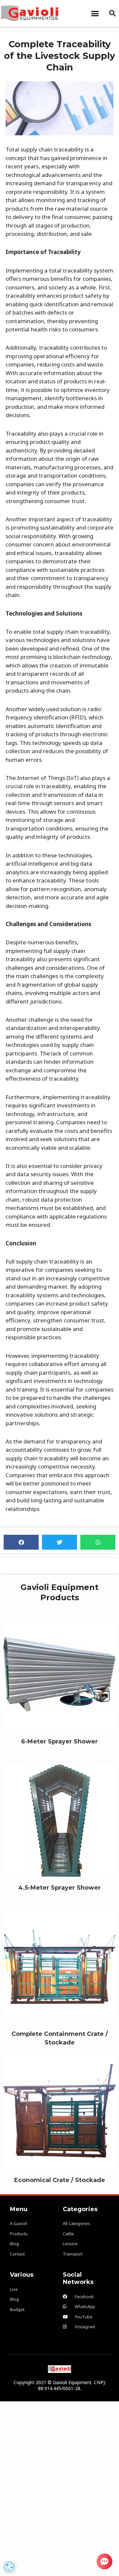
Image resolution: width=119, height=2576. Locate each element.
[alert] (9, 2567)
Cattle (60, 1682)
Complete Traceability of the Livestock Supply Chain (59, 56)
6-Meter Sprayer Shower (59, 1671)
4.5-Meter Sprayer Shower (59, 1817)
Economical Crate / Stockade (60, 2109)
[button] (95, 13)
